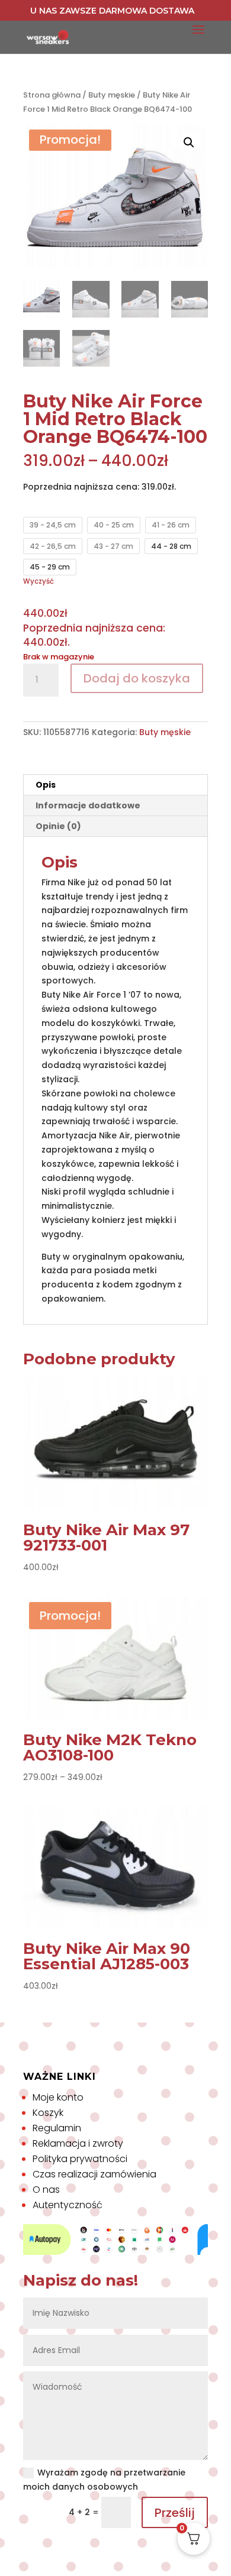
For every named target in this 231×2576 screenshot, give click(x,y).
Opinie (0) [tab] (58, 826)
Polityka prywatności (80, 2159)
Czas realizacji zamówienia (94, 2174)
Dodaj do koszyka (137, 678)
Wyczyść (38, 581)
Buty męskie (112, 95)
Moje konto (58, 2097)
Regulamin (57, 2128)
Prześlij (175, 2513)
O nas (46, 2190)
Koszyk (48, 2113)
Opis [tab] (46, 785)
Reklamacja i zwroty (78, 2143)
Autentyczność (68, 2205)
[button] (189, 143)
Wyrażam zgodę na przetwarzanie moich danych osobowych (104, 2480)
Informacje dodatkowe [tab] (88, 805)
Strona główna (52, 95)
